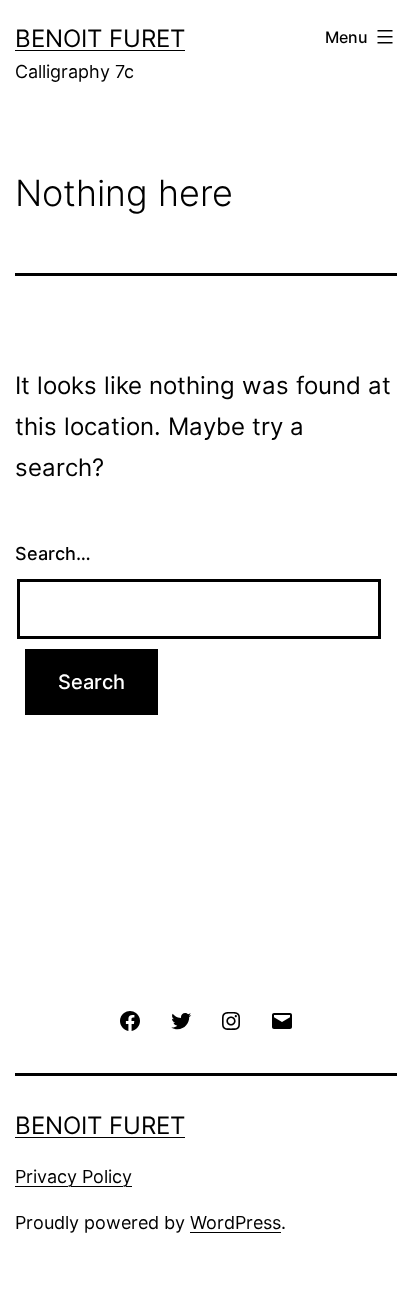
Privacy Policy (73, 1176)
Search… (53, 553)
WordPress (235, 1222)
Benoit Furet (100, 38)
